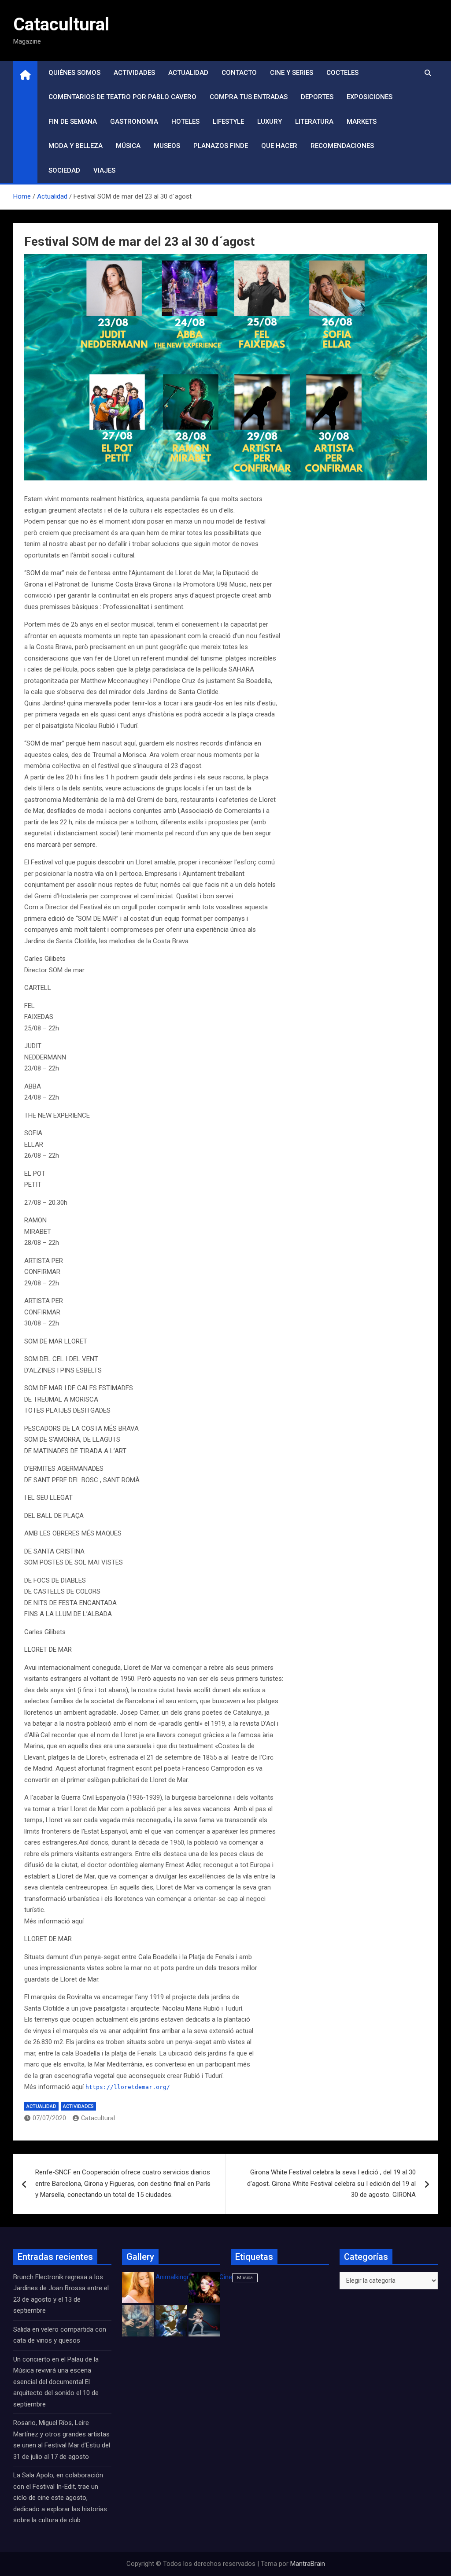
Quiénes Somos (74, 73)
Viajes (104, 170)
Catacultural (61, 24)
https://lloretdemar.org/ (128, 2087)
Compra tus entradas (249, 97)
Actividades (134, 73)
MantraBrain (308, 2564)
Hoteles (185, 122)
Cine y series (292, 73)
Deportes (317, 97)
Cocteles (342, 73)
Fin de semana (73, 122)
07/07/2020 (49, 2118)
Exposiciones (370, 97)
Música (128, 146)
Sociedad (64, 170)
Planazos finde (221, 146)
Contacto (239, 73)
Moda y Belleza (76, 146)
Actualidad (188, 73)
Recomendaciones (342, 146)
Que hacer (279, 146)
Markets (362, 122)
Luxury (270, 122)
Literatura (314, 122)
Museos (167, 146)
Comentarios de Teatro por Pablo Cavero (122, 97)
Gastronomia (134, 122)
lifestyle (228, 122)
